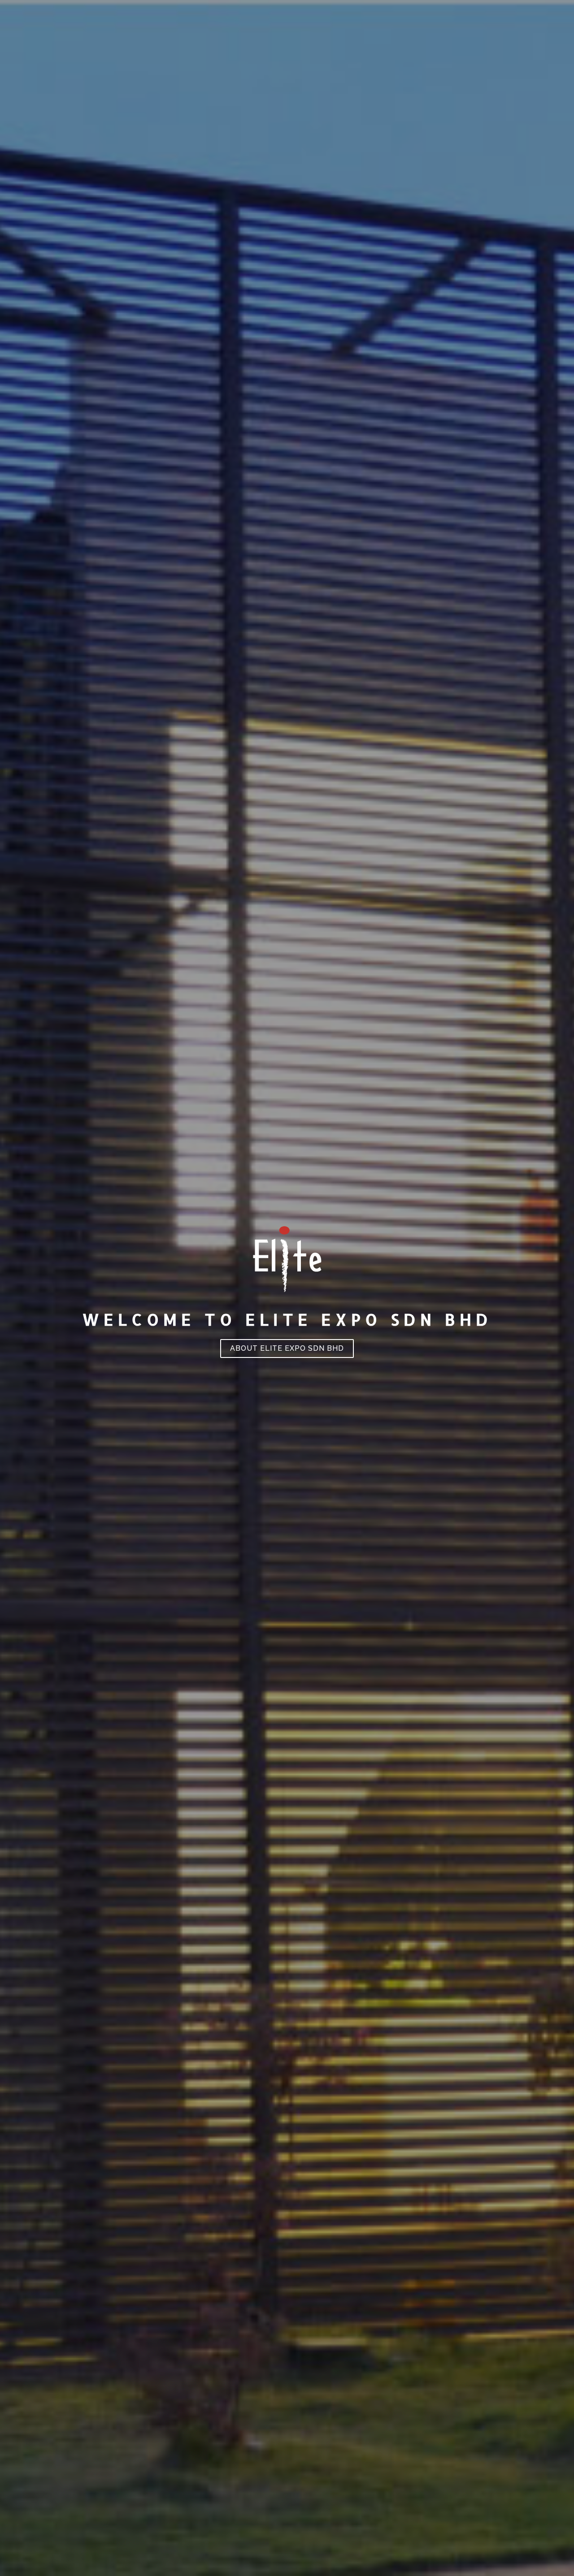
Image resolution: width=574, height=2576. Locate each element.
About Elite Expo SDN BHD (287, 1348)
